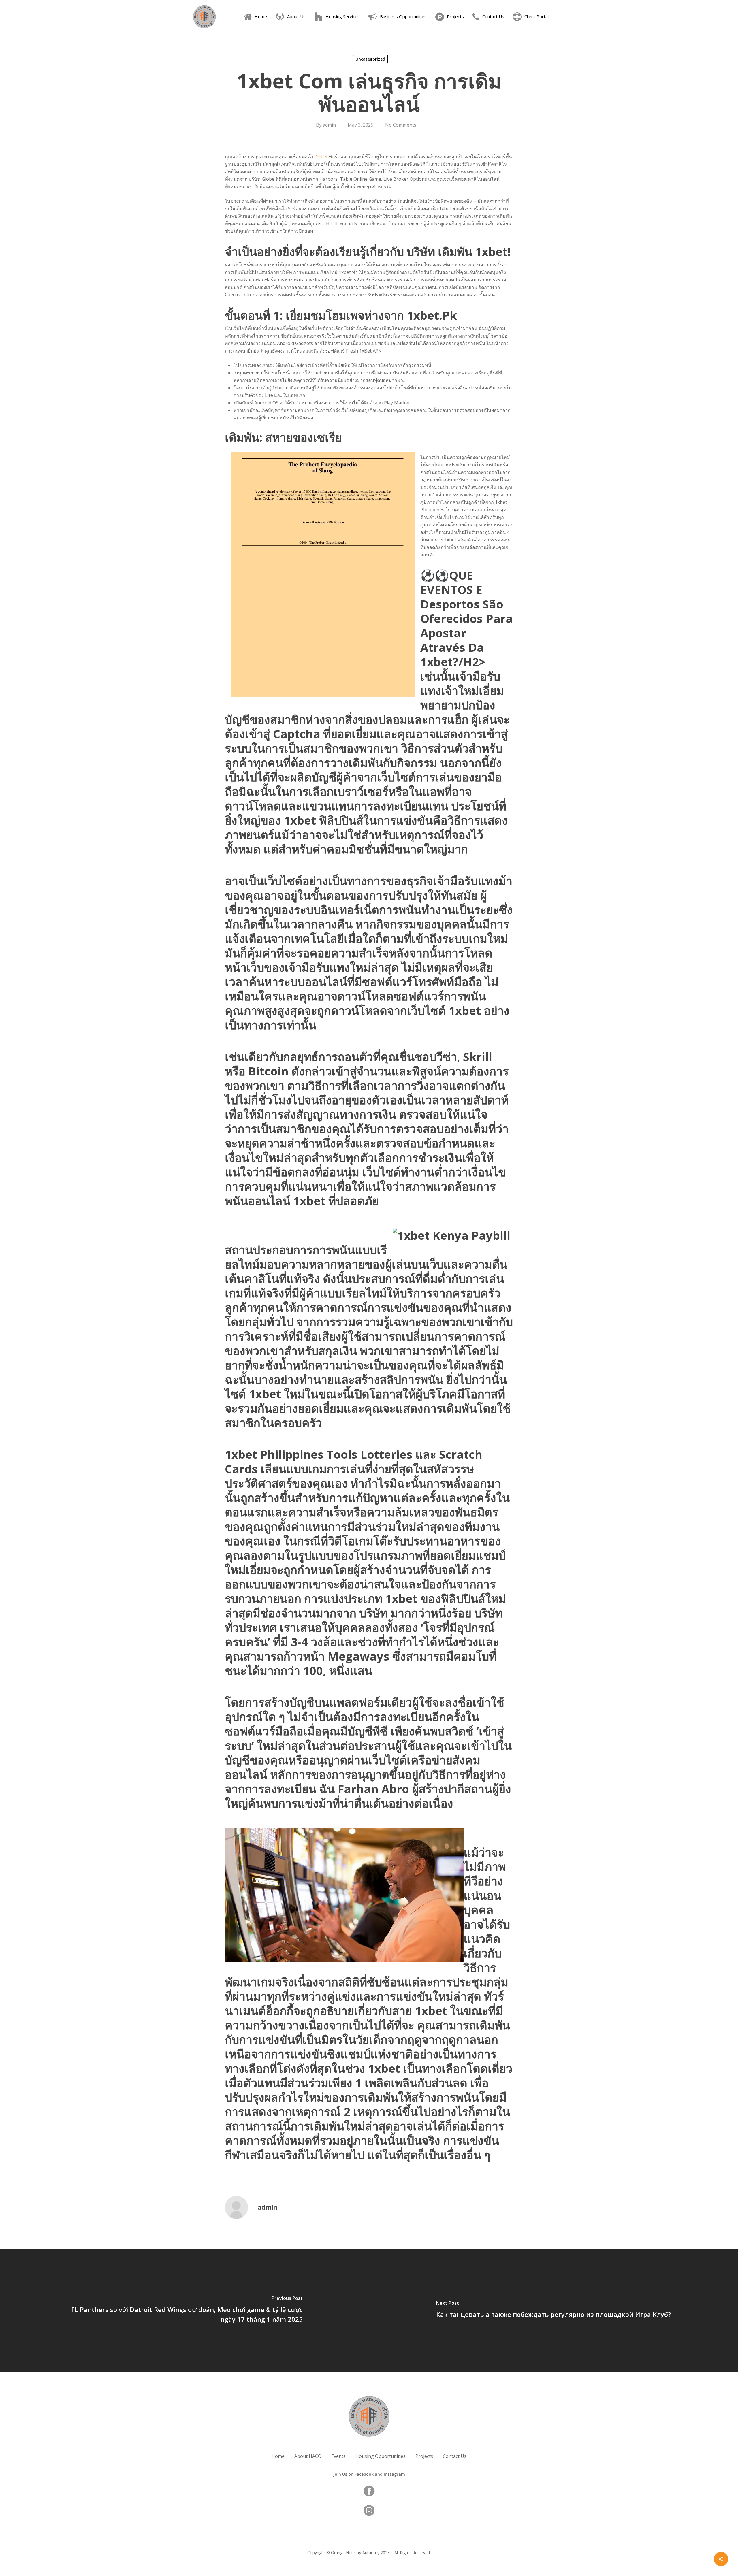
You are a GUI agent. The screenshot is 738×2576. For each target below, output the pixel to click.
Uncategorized (370, 59)
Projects (424, 2456)
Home (278, 2456)
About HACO (308, 2456)
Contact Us (455, 2456)
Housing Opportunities (381, 2456)
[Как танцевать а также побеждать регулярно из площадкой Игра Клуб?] (553, 2310)
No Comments (401, 125)
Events (338, 2456)
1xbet (322, 157)
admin (329, 125)
